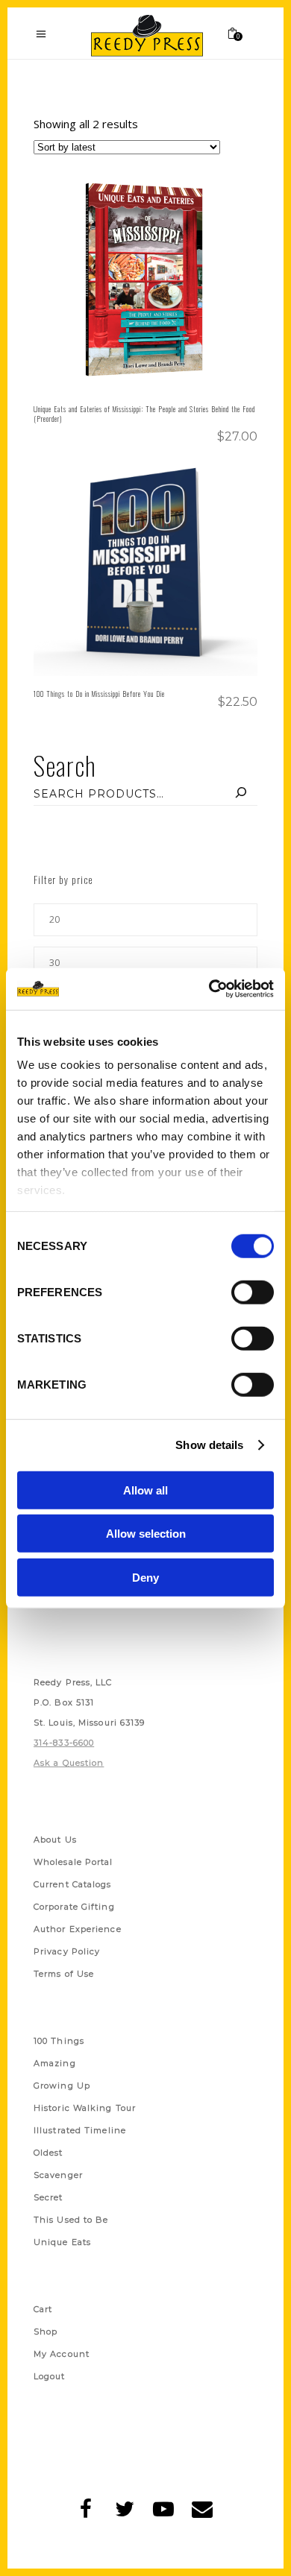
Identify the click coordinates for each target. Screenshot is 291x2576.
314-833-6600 (64, 1743)
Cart (43, 2309)
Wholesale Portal (73, 1862)
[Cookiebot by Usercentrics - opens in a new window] (209, 989)
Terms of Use (64, 1974)
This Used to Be (71, 2220)
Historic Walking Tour (85, 2108)
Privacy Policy (67, 1951)
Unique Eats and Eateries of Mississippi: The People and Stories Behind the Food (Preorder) (144, 414)
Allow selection (146, 1534)
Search (65, 765)
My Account (62, 2354)
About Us (55, 1840)
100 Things (59, 2041)
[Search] (241, 794)
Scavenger (58, 2175)
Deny (145, 1577)
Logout (50, 2376)
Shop (46, 2332)
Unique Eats (62, 2242)
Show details (209, 1445)
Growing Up (62, 2086)
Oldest (48, 2153)
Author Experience (78, 1929)
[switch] (253, 1292)
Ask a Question (69, 1763)
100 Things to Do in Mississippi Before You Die (99, 694)
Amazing (55, 2063)
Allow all (145, 1490)
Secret (48, 2197)
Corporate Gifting (74, 1907)
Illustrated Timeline (80, 2130)
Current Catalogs (73, 1884)
